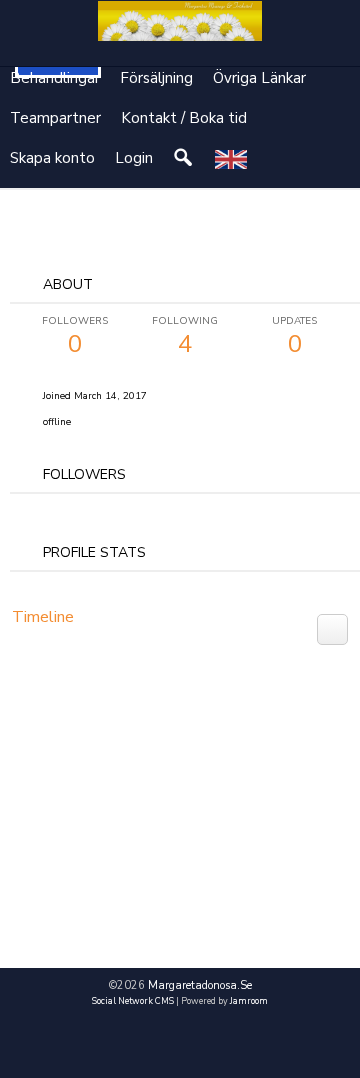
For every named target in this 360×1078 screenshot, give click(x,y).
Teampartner (55, 118)
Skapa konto (52, 158)
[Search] (184, 158)
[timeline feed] (332, 628)
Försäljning (156, 78)
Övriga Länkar (259, 78)
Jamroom (249, 1001)
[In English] (231, 158)
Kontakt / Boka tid (184, 118)
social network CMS (133, 1001)
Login (134, 158)
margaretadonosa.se (200, 985)
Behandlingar (55, 78)
